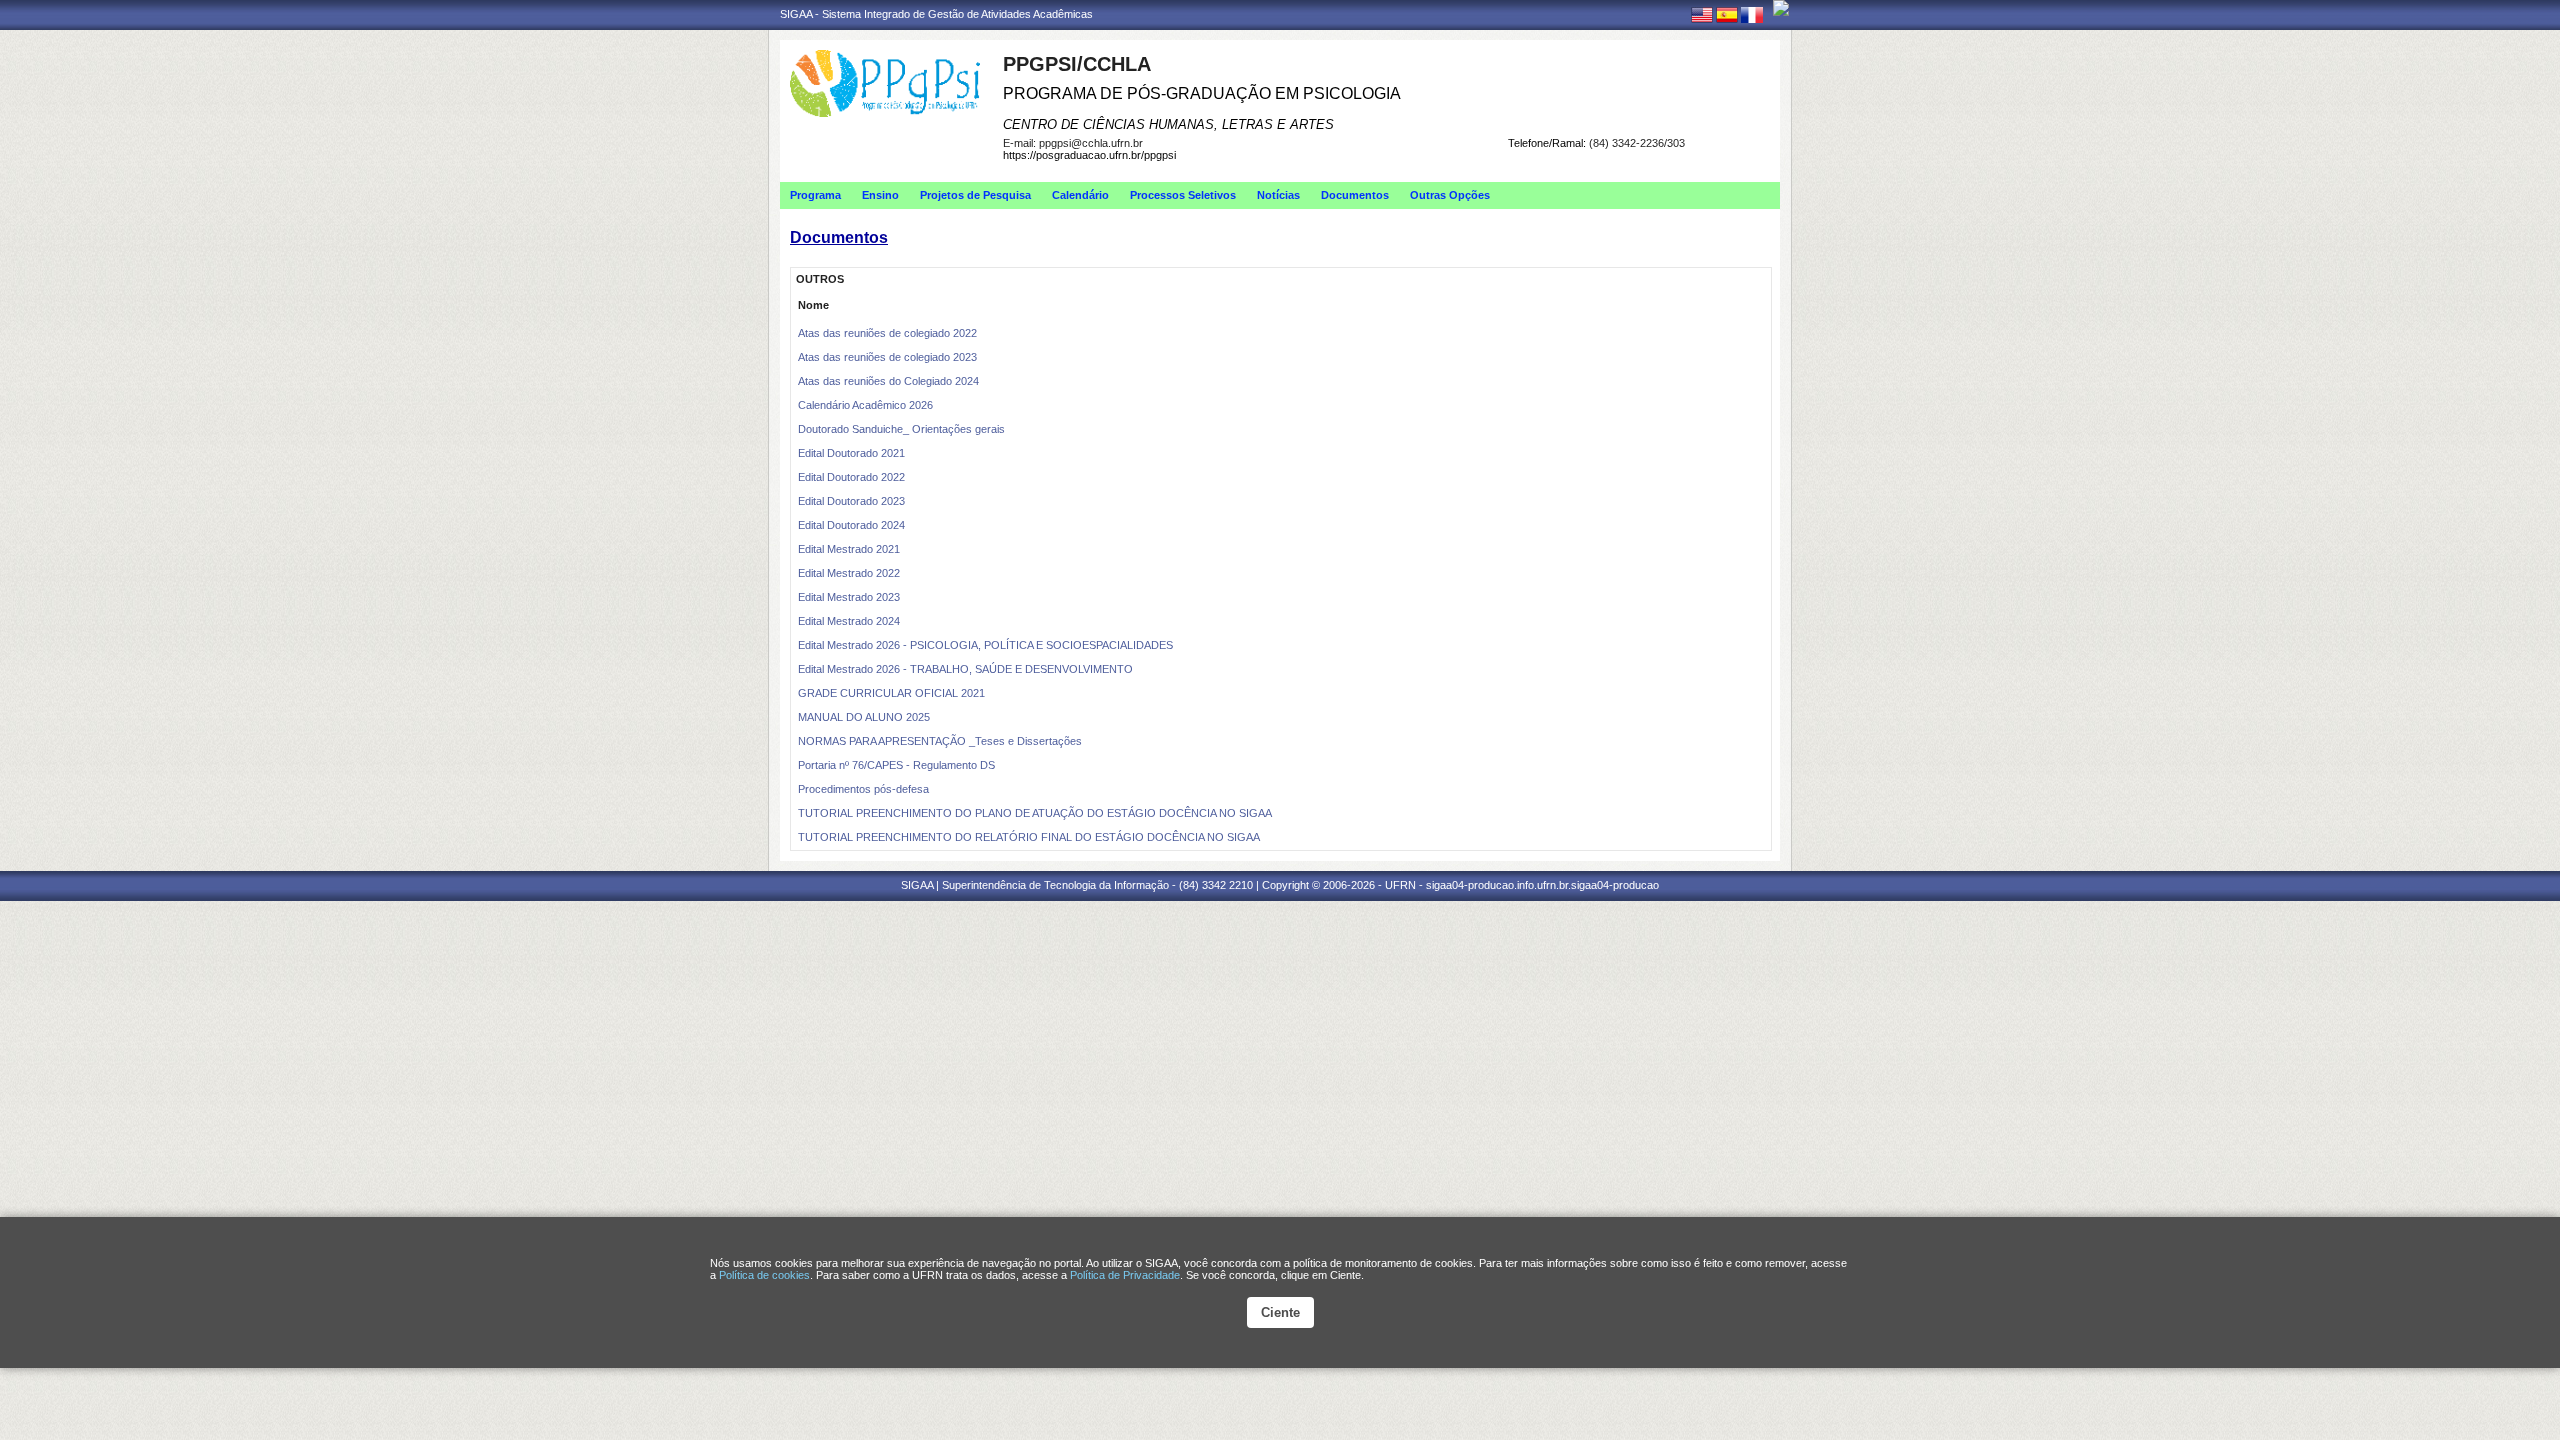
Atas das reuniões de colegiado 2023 (887, 357)
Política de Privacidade (1125, 1275)
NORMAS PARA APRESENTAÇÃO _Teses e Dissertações (940, 741)
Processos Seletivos (1183, 195)
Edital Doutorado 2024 (851, 525)
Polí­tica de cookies (764, 1275)
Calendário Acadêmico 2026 (865, 405)
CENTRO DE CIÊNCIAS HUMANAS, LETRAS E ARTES (1168, 124)
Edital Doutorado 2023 (851, 501)
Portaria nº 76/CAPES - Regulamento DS (896, 765)
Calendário (1080, 195)
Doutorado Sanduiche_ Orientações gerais (901, 429)
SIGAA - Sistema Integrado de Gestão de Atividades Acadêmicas (936, 14)
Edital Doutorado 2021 (851, 453)
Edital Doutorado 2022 (851, 477)
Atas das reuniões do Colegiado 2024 (888, 381)
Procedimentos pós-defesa (863, 789)
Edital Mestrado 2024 (849, 621)
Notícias (1278, 195)
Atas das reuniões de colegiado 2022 (887, 333)
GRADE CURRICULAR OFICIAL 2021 (891, 693)
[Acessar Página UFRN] (1781, 8)
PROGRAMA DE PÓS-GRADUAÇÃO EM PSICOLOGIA (1202, 93)
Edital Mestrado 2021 (849, 549)
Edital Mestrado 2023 (849, 597)
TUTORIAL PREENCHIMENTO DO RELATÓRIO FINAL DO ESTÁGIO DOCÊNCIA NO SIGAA (1029, 837)
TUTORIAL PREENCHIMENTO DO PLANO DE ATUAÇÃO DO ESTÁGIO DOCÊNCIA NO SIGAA (1035, 813)
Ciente (1280, 1312)
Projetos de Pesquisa (975, 195)
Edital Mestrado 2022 (849, 573)
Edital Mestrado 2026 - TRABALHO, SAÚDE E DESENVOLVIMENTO (965, 669)
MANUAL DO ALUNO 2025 (864, 717)
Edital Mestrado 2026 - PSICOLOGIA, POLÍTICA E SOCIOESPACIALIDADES (985, 645)
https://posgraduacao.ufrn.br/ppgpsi (1089, 155)
